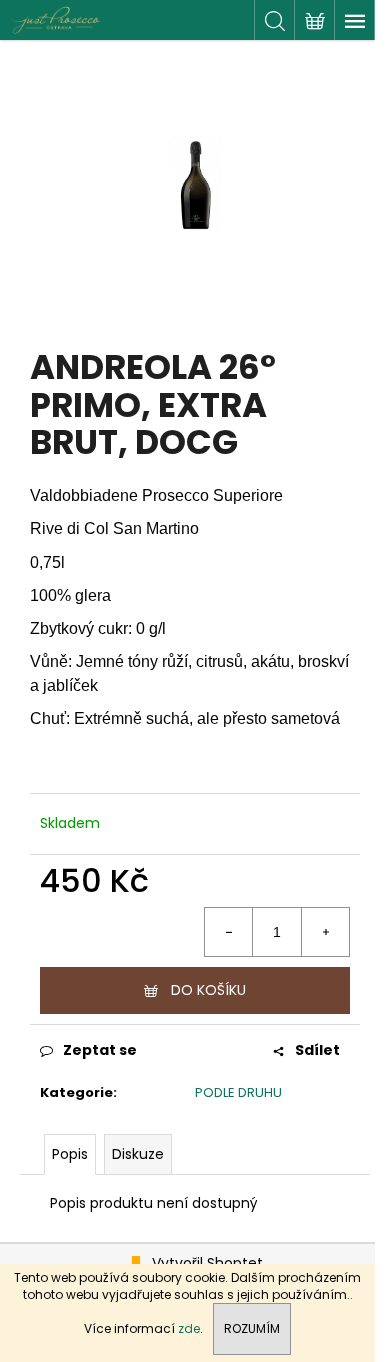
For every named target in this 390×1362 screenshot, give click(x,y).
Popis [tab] (70, 1154)
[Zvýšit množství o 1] (325, 932)
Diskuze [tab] (138, 1154)
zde (189, 1328)
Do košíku (208, 990)
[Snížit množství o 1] (229, 932)
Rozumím (252, 1328)
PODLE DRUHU (238, 1092)
